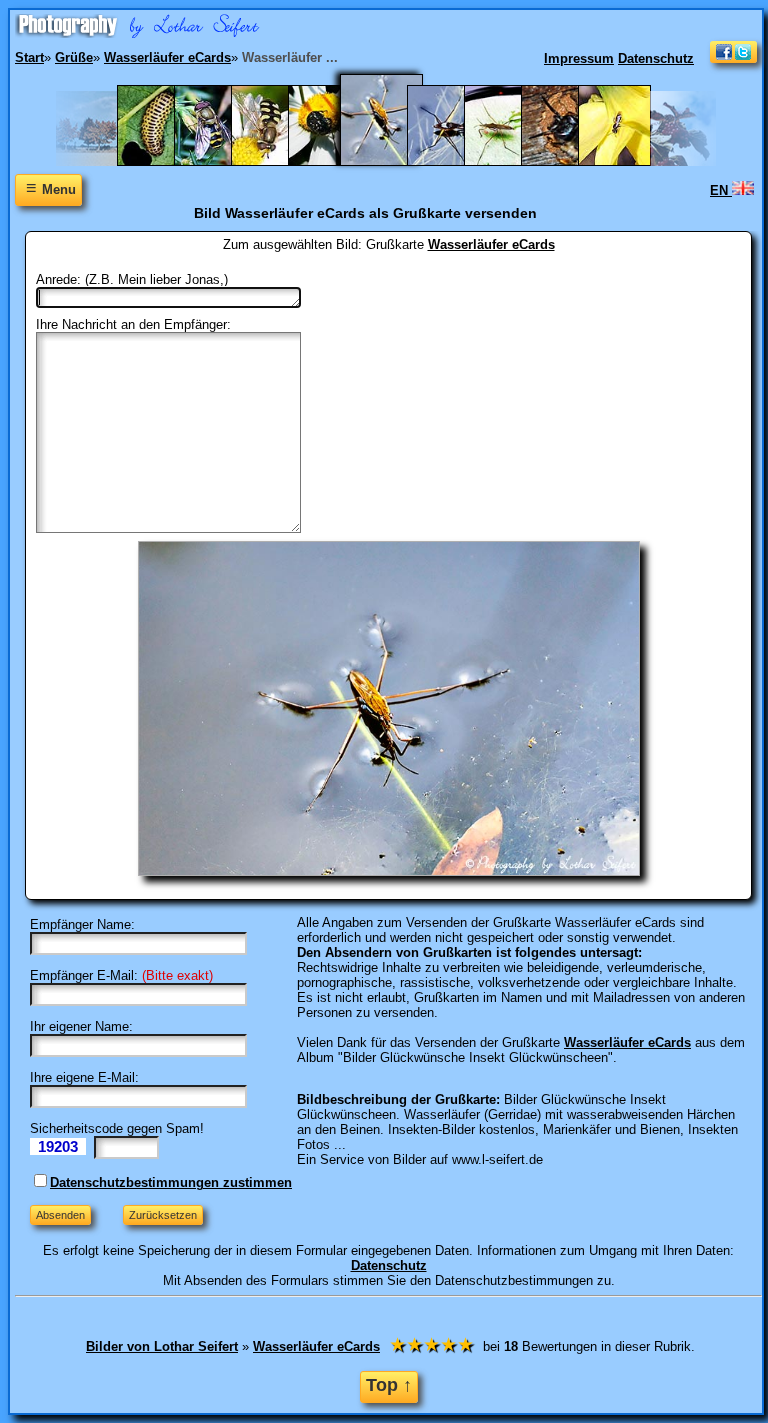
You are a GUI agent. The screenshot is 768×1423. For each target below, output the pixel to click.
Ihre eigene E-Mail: (84, 1077)
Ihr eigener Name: (81, 1026)
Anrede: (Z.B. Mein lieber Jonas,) (132, 279)
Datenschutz (656, 58)
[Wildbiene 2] (567, 161)
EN (721, 190)
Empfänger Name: (82, 924)
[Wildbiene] (624, 161)
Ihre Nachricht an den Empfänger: (133, 324)
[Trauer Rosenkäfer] (334, 161)
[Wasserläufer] (453, 161)
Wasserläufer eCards (491, 244)
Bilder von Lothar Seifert (162, 1346)
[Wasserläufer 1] (394, 161)
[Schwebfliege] (220, 161)
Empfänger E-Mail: (84, 975)
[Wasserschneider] (510, 161)
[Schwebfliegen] (277, 161)
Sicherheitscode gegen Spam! (117, 1128)
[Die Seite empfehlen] (733, 58)
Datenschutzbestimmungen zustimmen (171, 1182)
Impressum (579, 58)
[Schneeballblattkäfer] (163, 161)
